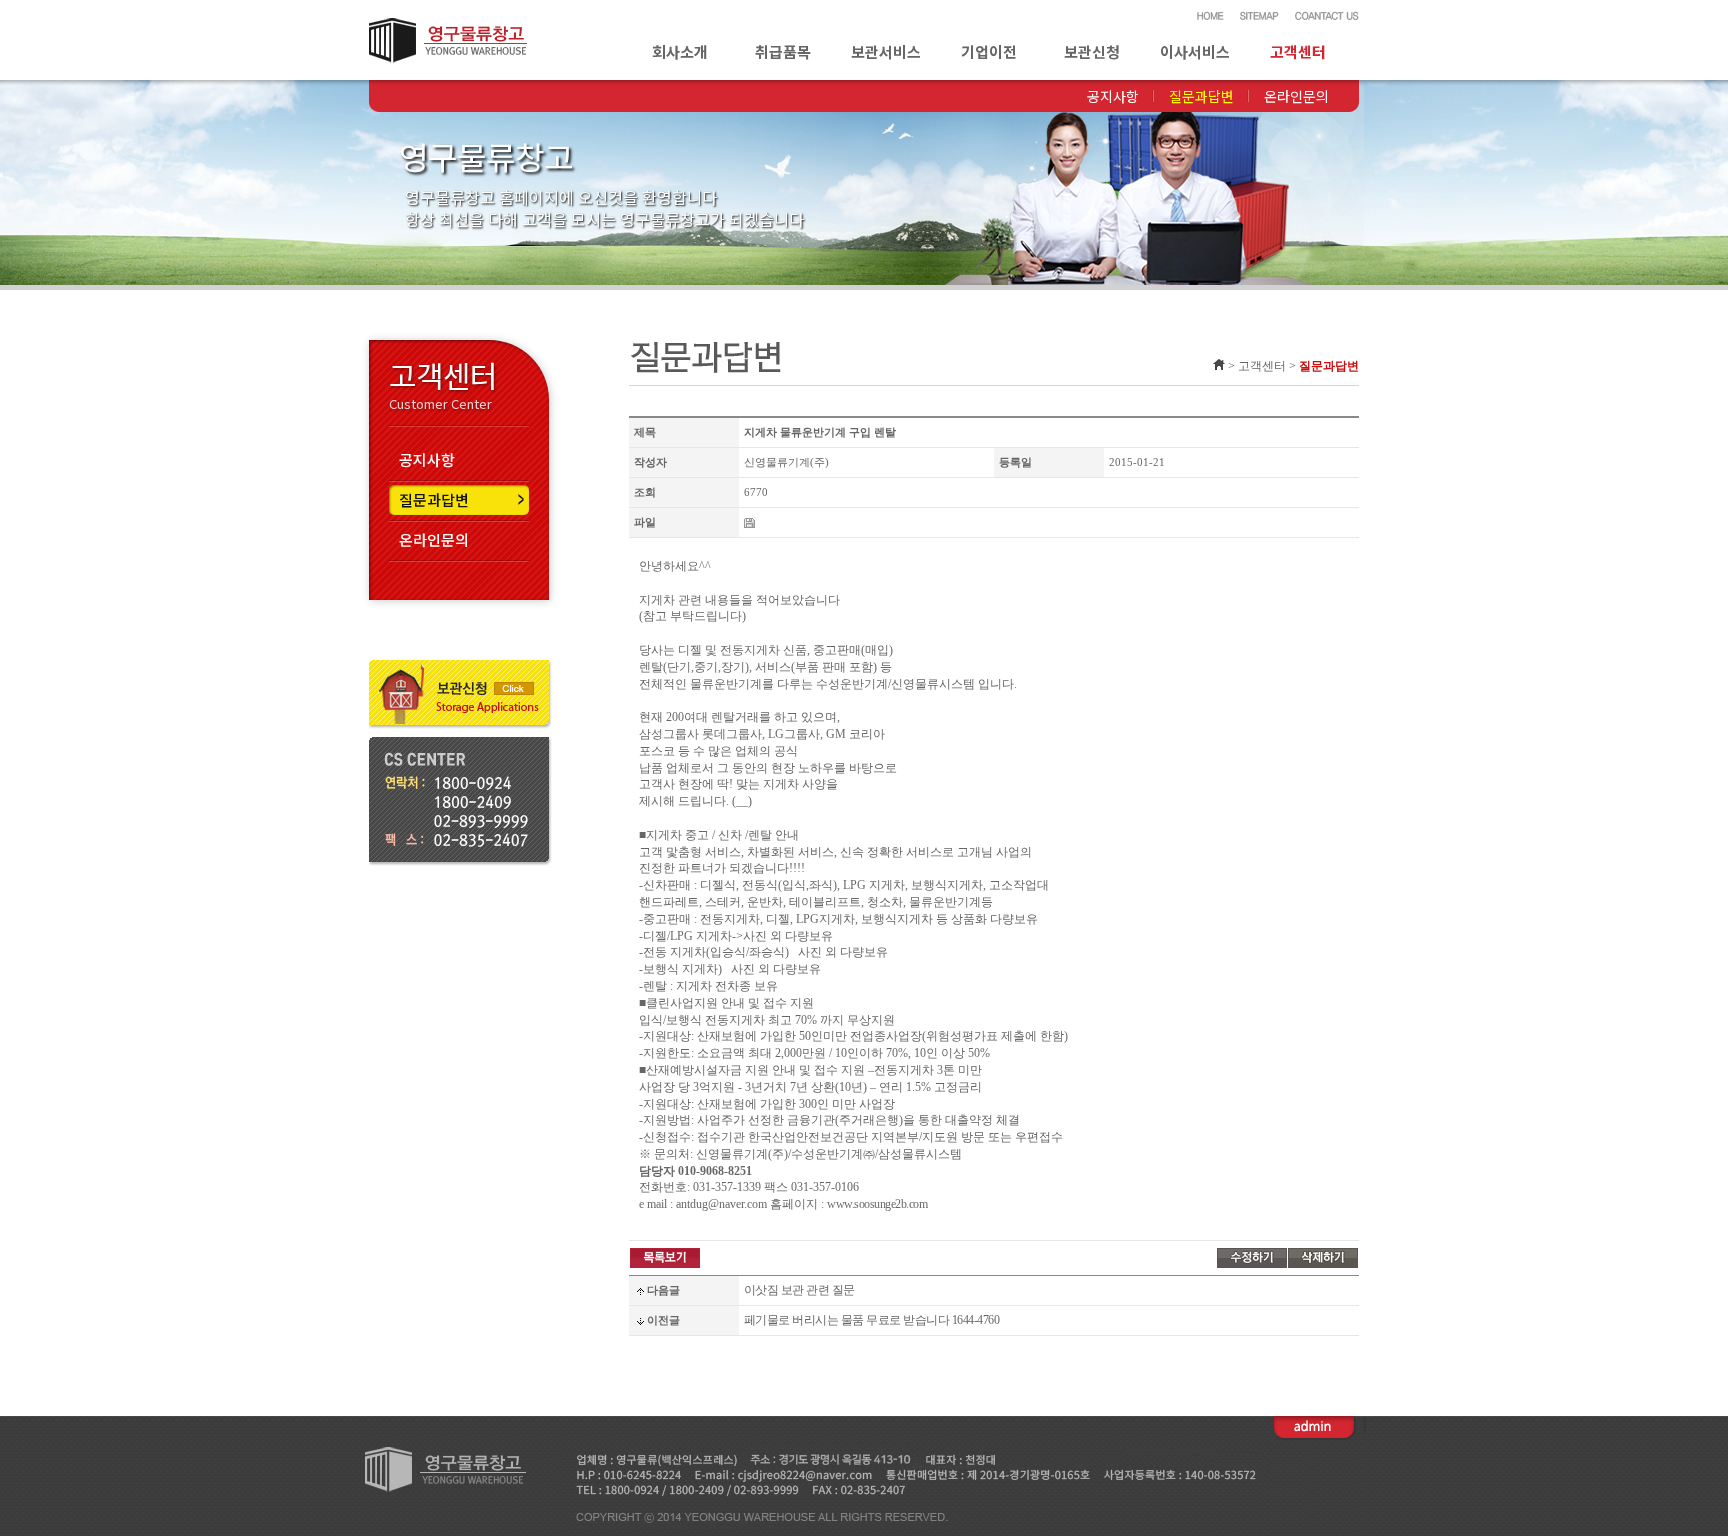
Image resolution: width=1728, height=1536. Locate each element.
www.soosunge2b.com (877, 1204)
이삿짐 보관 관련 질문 (799, 1290)
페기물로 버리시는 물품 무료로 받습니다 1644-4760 (872, 1320)
